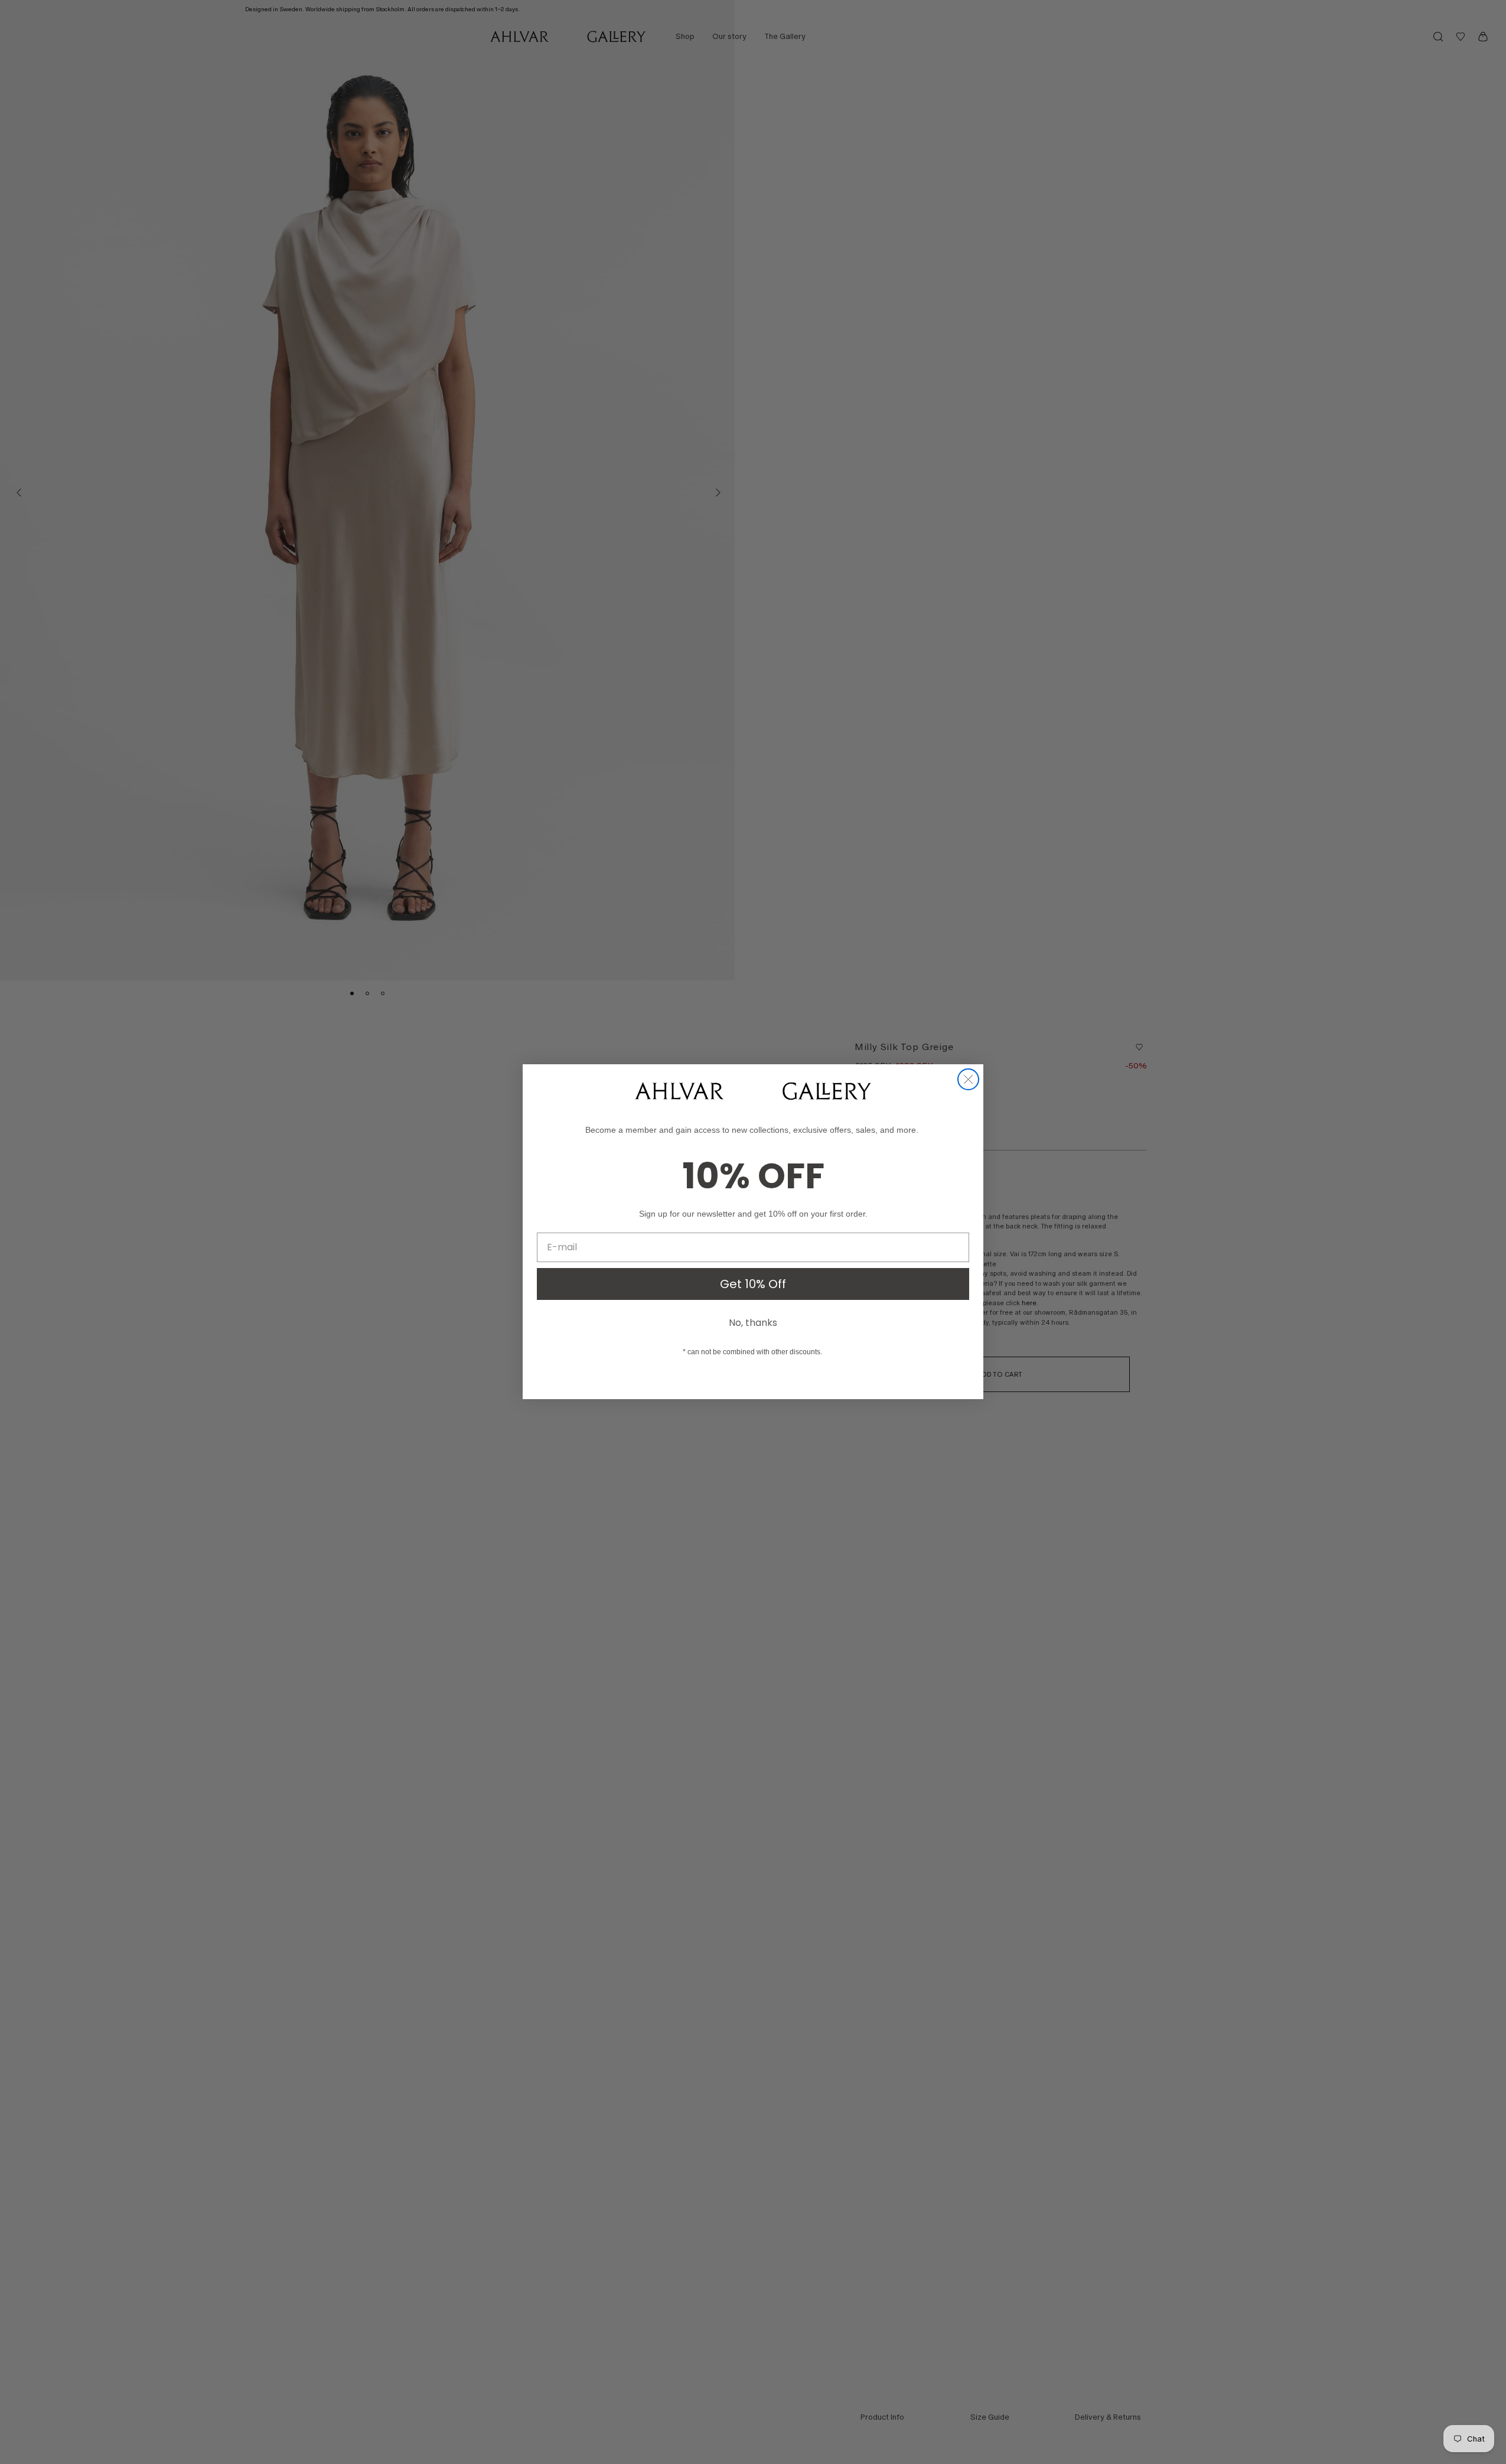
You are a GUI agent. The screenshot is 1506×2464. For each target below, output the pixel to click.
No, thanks (753, 1323)
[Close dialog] (968, 1079)
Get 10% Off (753, 1284)
